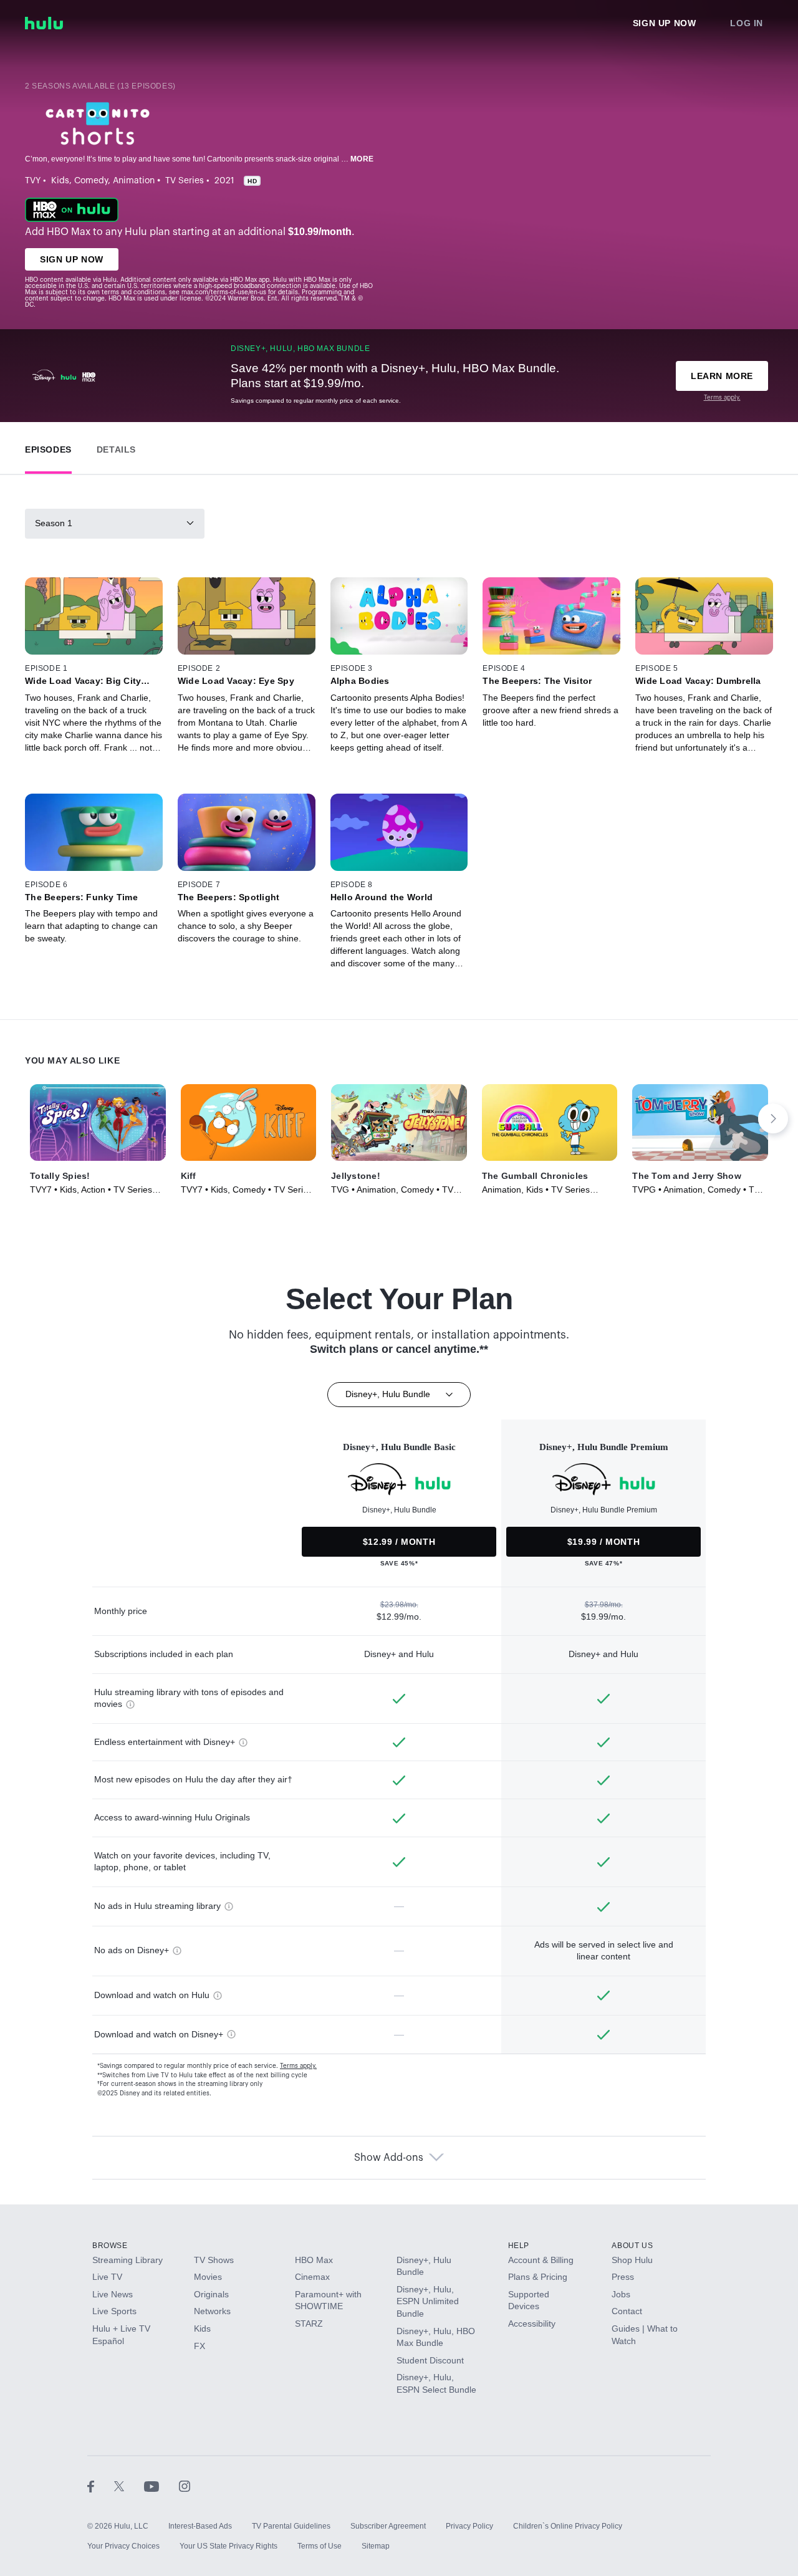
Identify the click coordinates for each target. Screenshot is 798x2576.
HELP (519, 2246)
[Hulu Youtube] (161, 2486)
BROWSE (110, 2246)
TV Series (185, 181)
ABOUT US (632, 2246)
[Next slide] (773, 1118)
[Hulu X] (129, 2486)
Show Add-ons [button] (389, 2158)
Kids (60, 181)
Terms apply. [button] (298, 2066)
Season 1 (54, 523)
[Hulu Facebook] (101, 2486)
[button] (48, 447)
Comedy (91, 181)
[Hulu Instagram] (185, 2486)
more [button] (362, 159)
